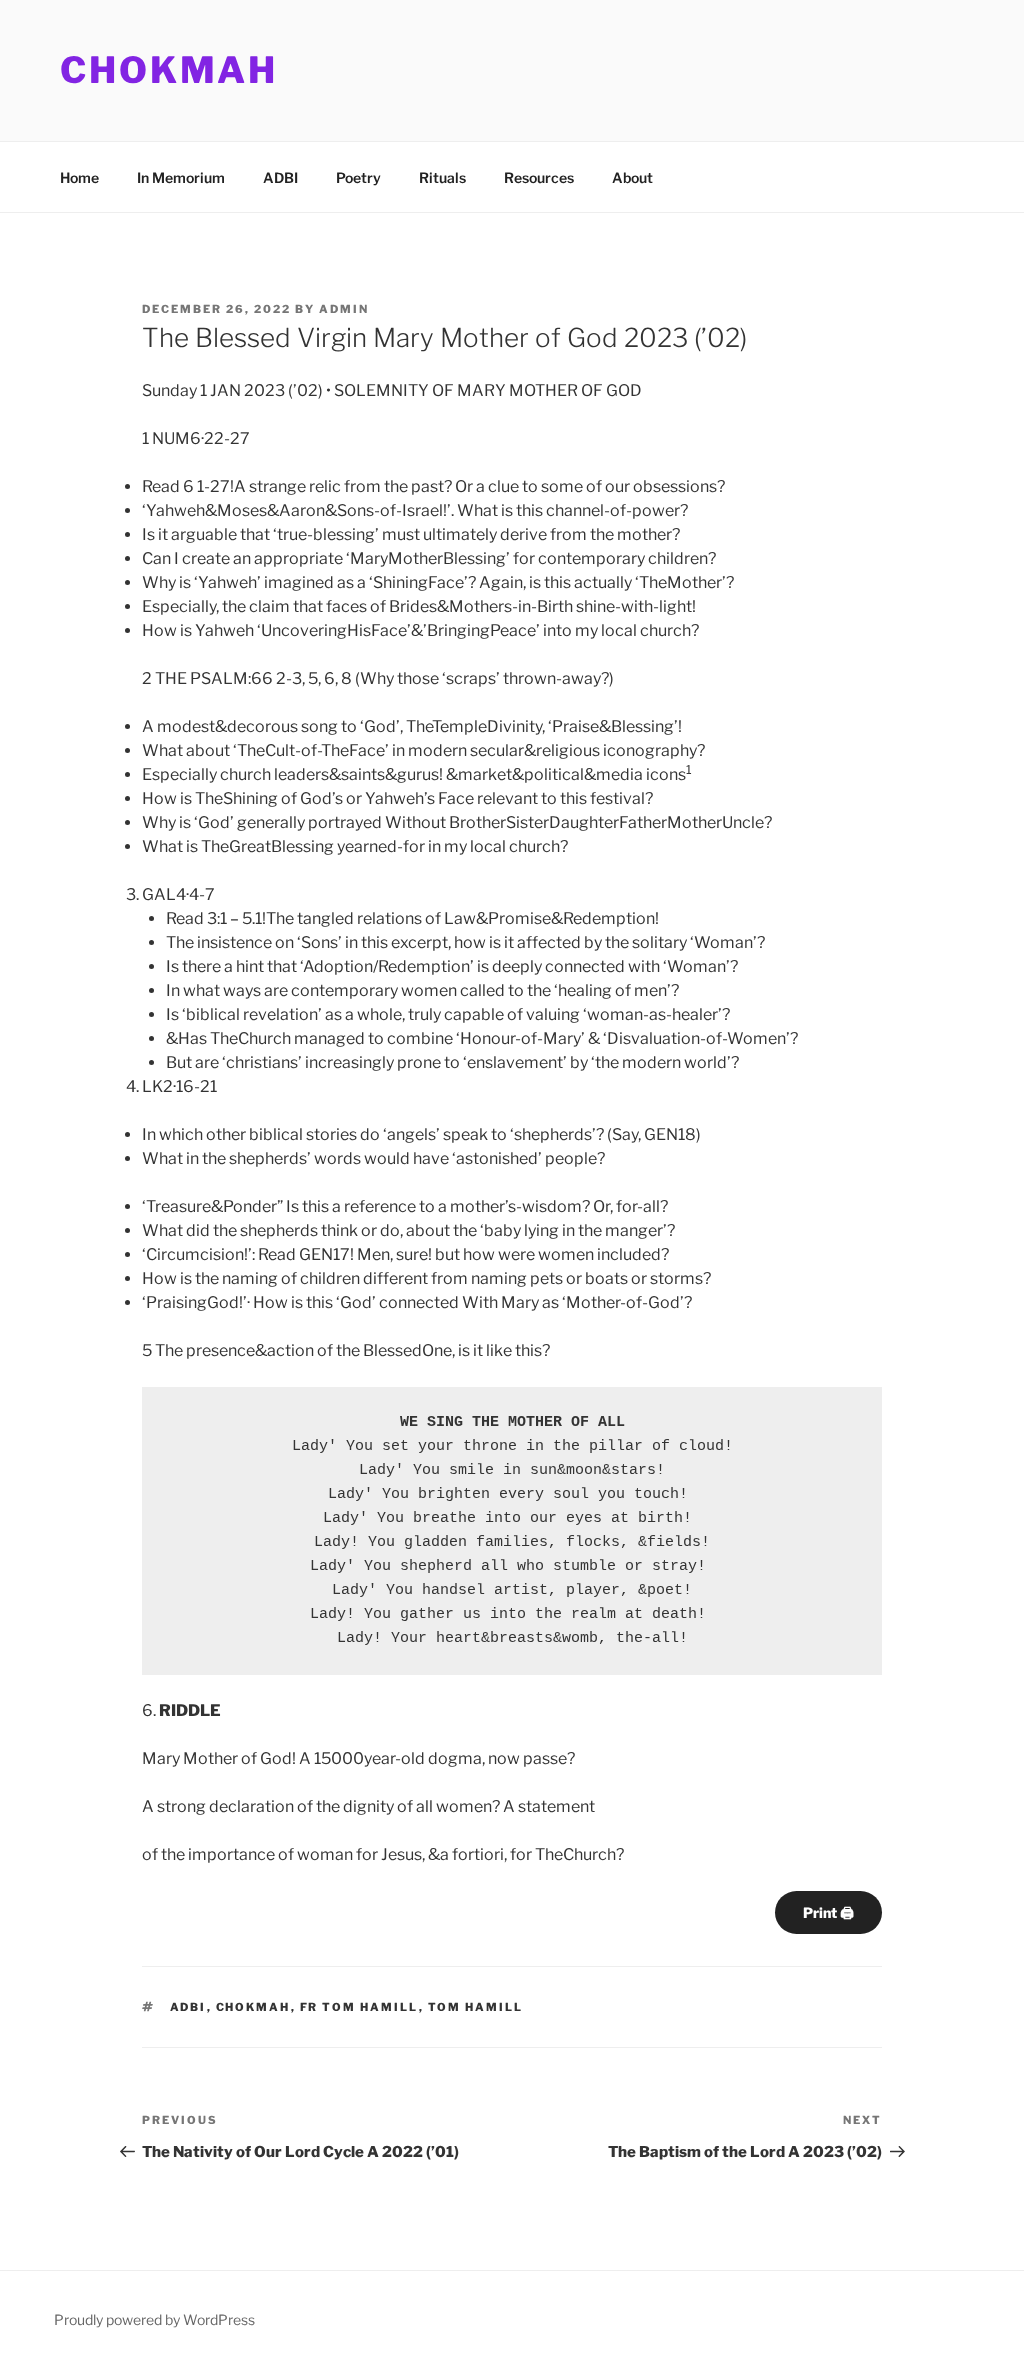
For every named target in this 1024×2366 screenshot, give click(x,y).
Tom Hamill (476, 2007)
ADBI (280, 177)
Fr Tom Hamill (359, 2007)
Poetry (358, 177)
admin (344, 309)
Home (79, 177)
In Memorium (181, 177)
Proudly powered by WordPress (154, 2319)
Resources (539, 177)
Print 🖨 (828, 1912)
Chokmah (169, 70)
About (632, 177)
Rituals (442, 177)
